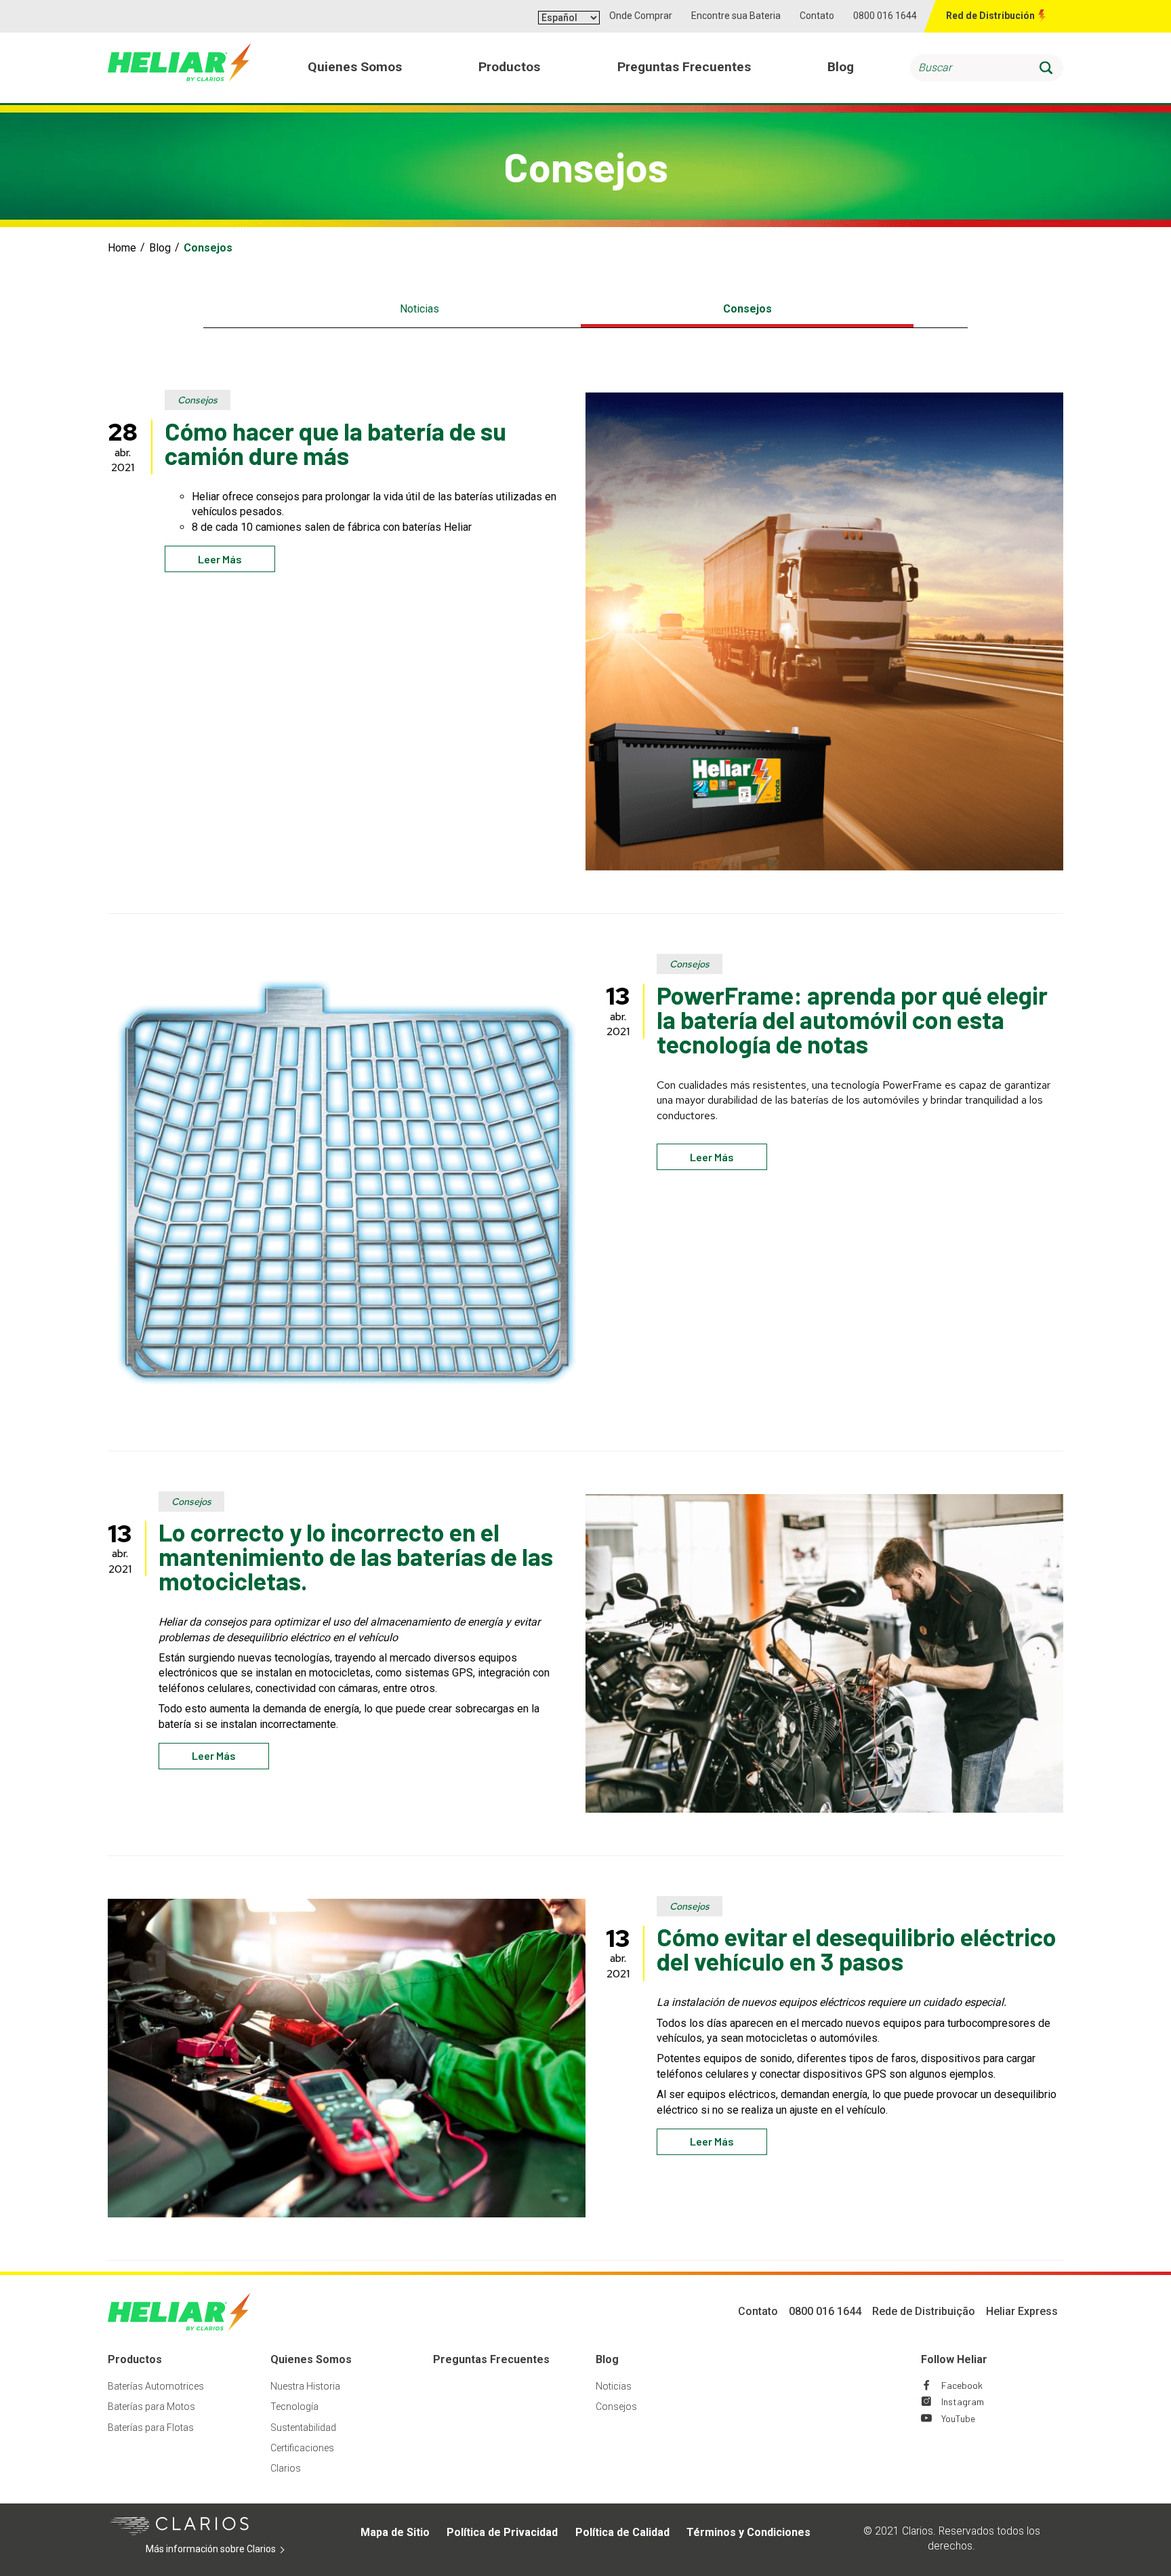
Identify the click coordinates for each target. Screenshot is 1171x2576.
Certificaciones (302, 2448)
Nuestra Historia (305, 2386)
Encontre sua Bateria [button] (736, 16)
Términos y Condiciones (748, 2532)
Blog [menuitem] (841, 67)
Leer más (220, 559)
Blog (160, 248)
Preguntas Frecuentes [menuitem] (684, 67)
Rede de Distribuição (924, 2311)
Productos (135, 2359)
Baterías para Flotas (151, 2428)
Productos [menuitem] (509, 67)
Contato (817, 16)
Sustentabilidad (303, 2428)
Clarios (286, 2468)
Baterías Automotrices (156, 2386)
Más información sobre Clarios (231, 2550)
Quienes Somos (311, 2359)
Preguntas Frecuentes (491, 2359)
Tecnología (294, 2407)
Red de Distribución (990, 16)
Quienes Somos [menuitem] (355, 67)
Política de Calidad (622, 2532)
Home (122, 248)
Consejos (747, 309)
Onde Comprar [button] (641, 16)
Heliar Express (1022, 2311)
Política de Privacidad (502, 2532)
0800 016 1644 (885, 16)
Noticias (419, 309)
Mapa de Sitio (395, 2532)
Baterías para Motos (151, 2407)
